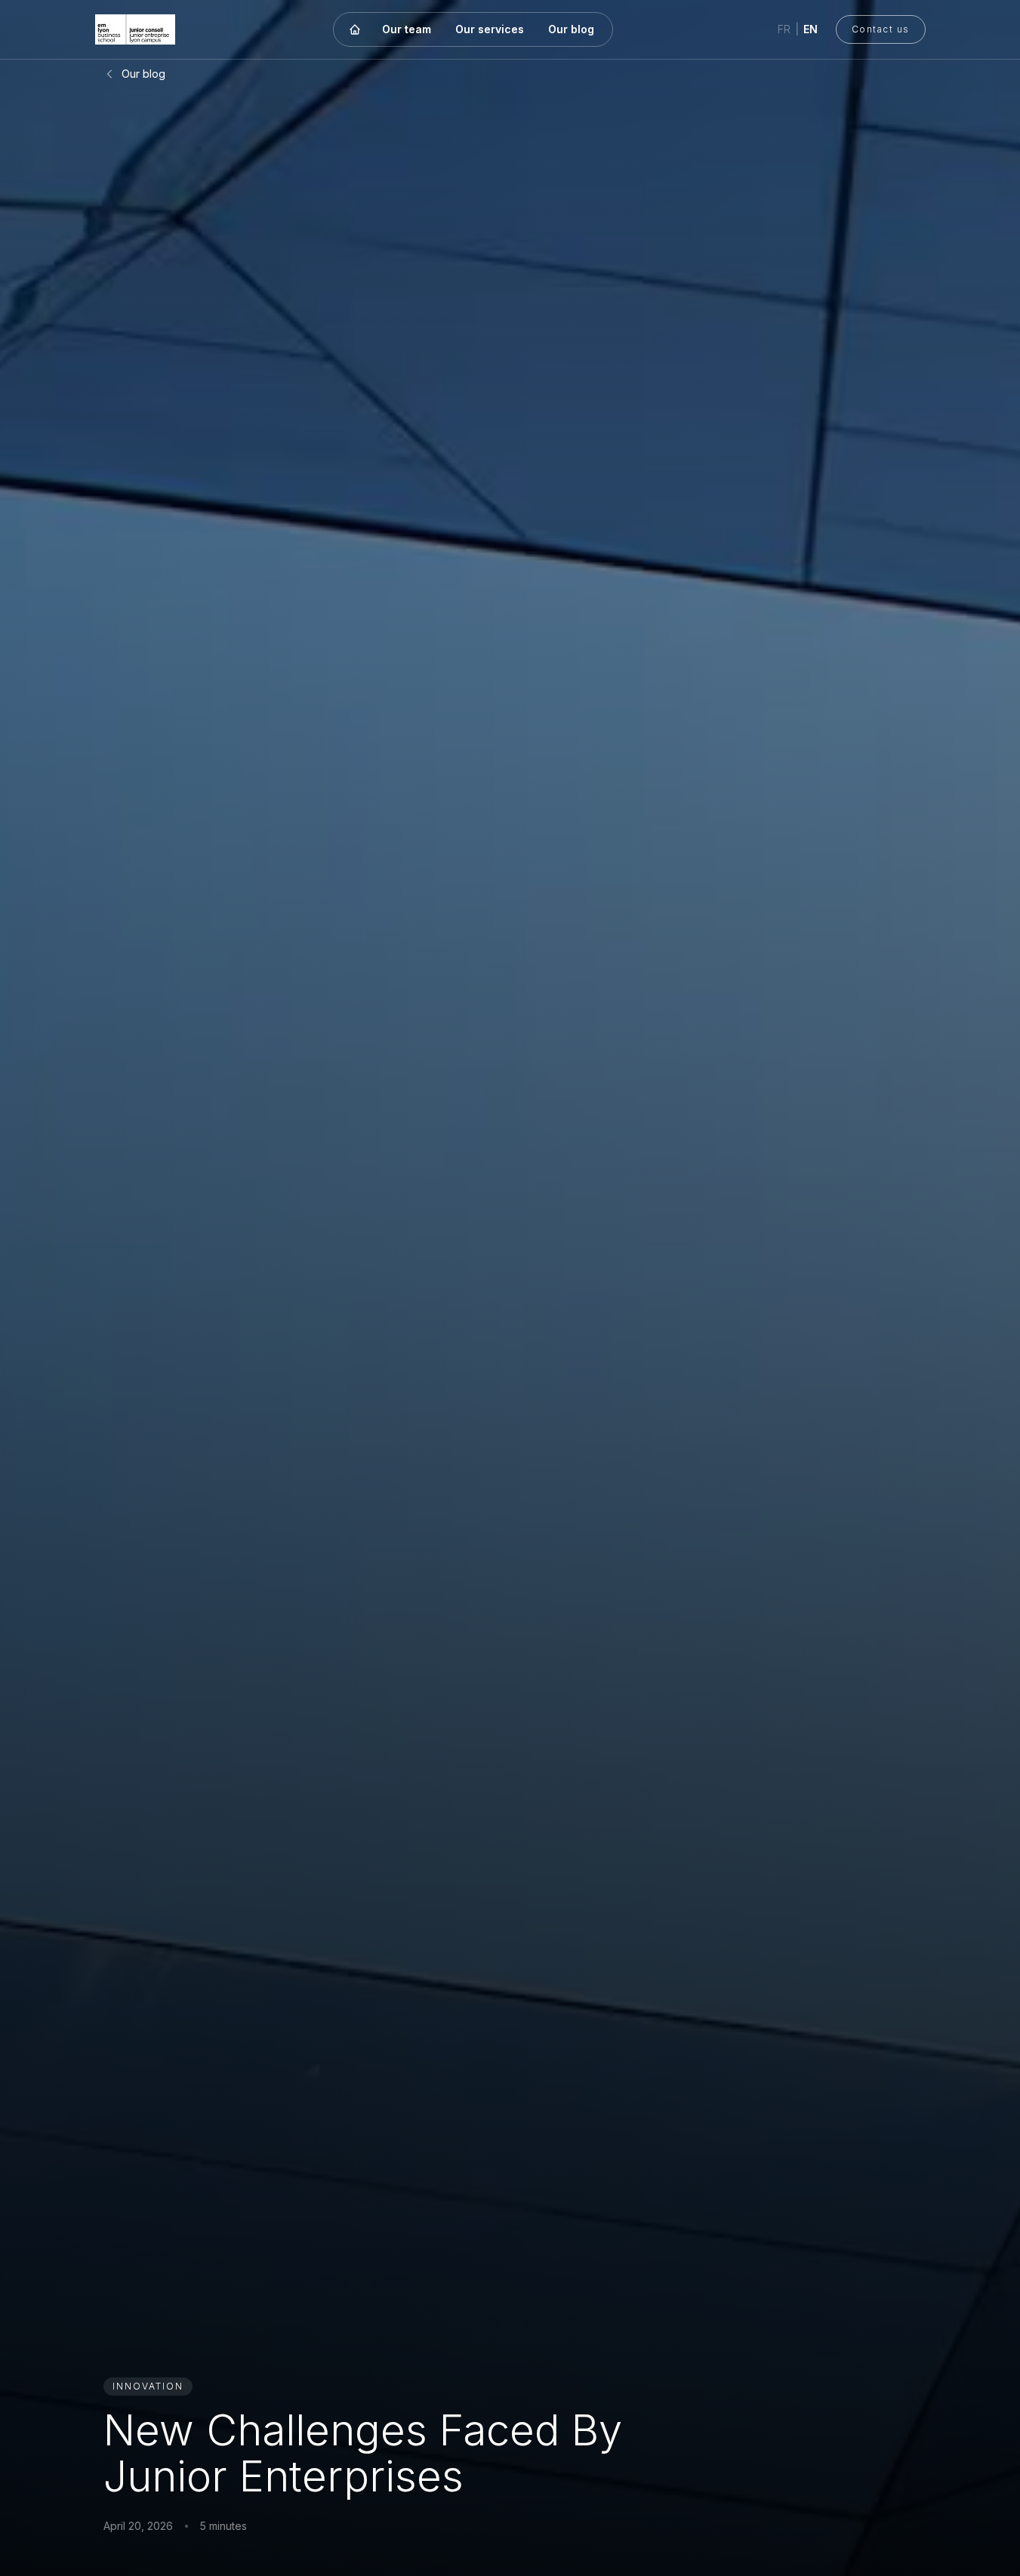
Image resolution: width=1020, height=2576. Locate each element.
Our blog (571, 29)
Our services (490, 29)
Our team (407, 29)
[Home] (355, 29)
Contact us (881, 29)
